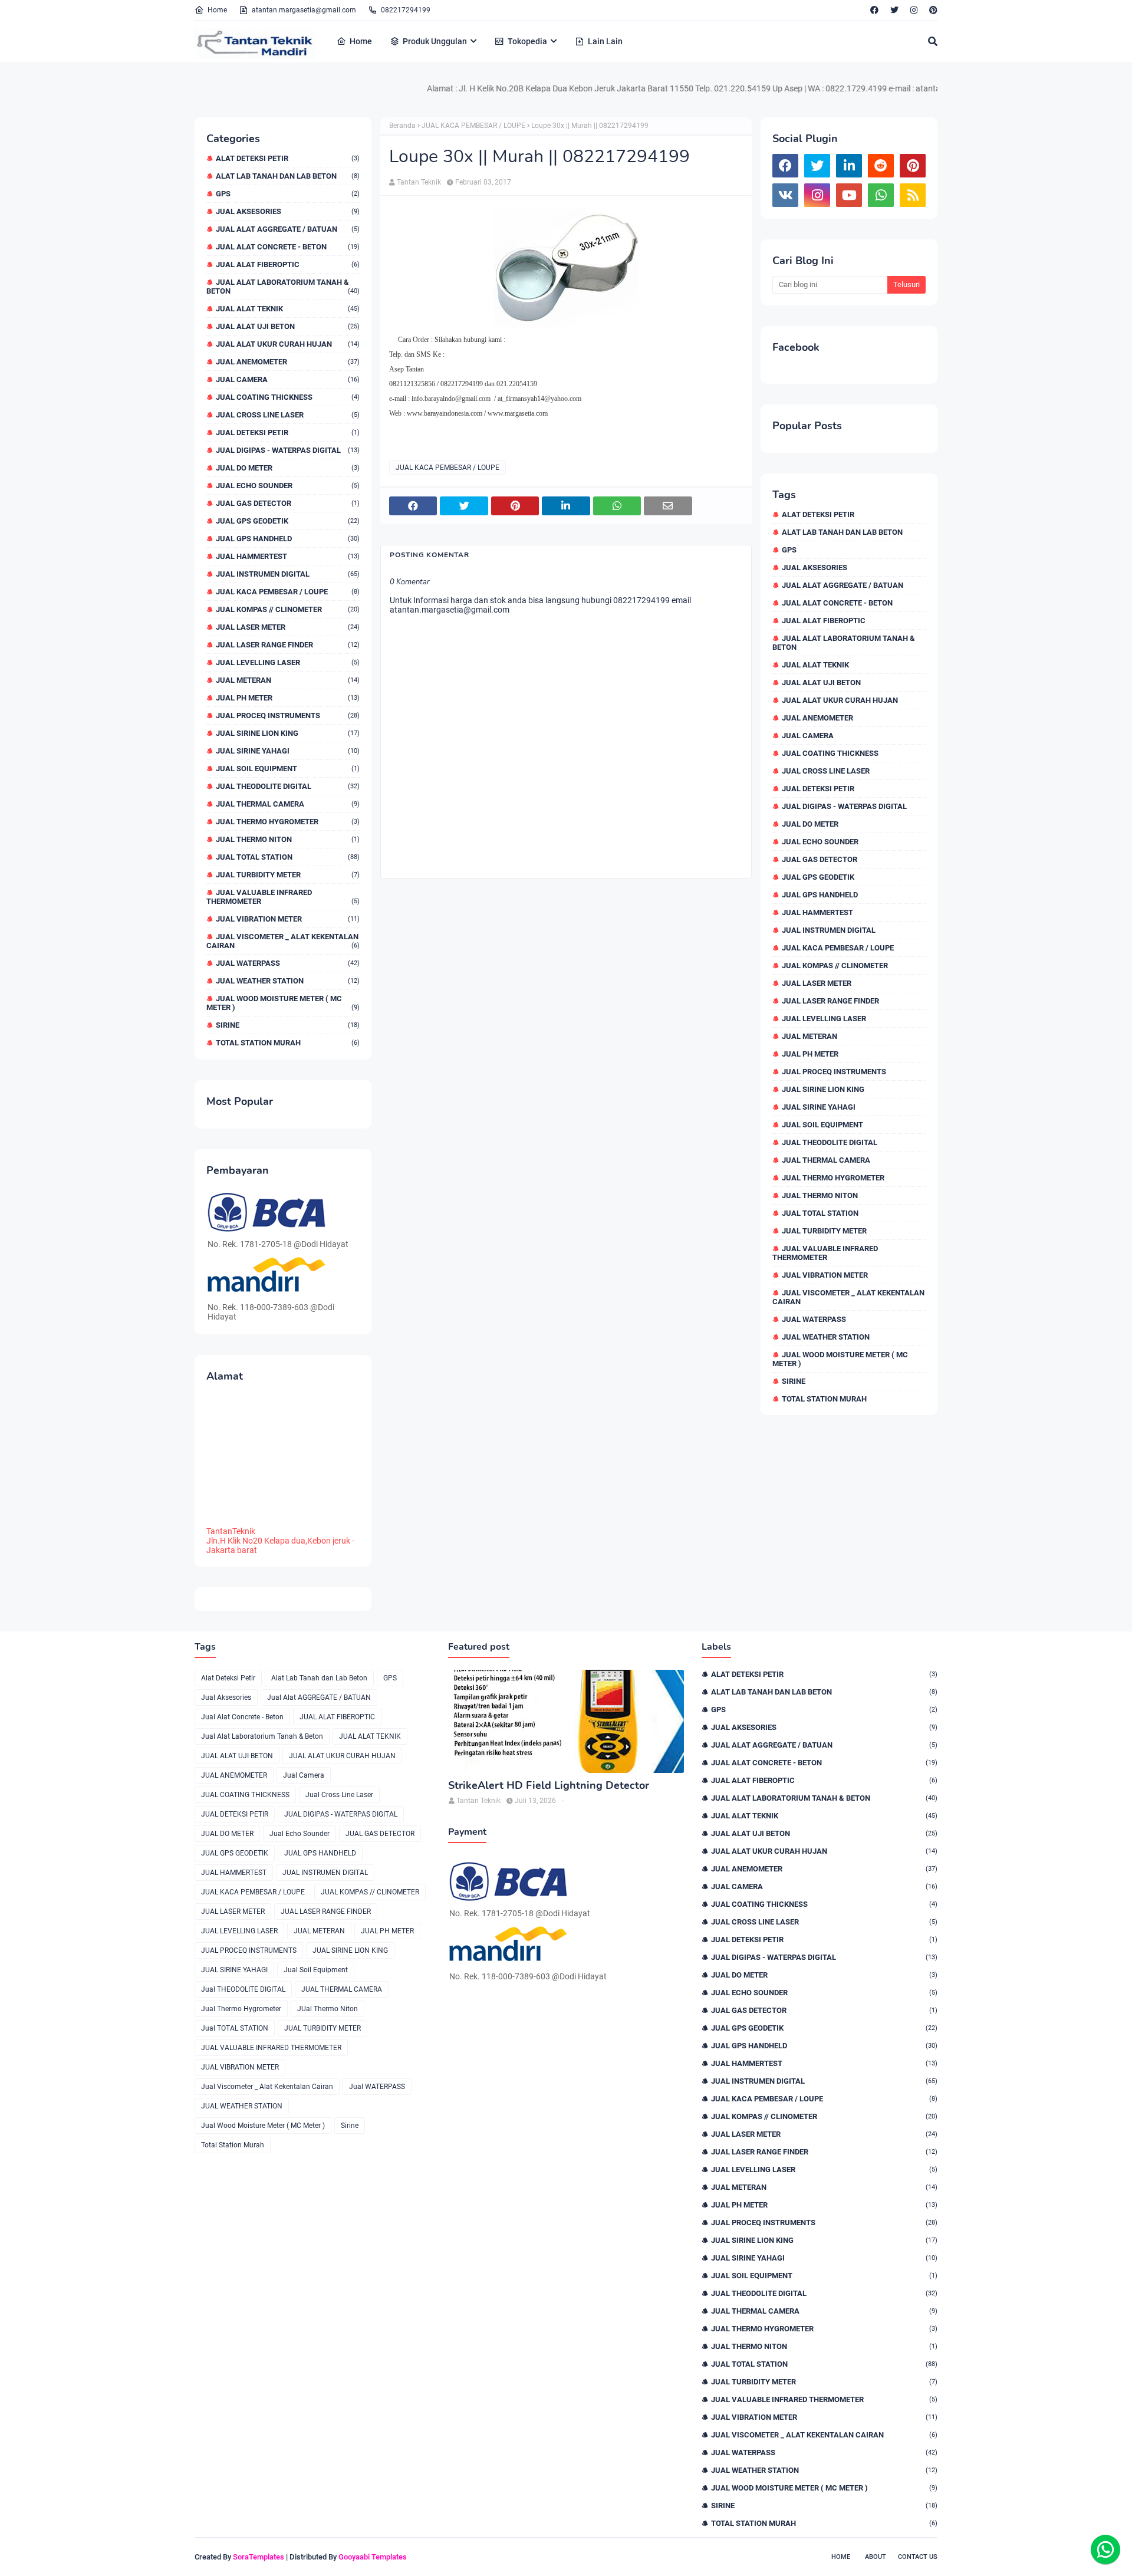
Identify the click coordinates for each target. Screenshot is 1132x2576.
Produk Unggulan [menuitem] (435, 41)
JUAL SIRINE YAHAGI (288, 751)
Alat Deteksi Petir (288, 158)
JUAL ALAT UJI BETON (288, 326)
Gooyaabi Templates (373, 2557)
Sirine (288, 1025)
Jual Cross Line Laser (288, 415)
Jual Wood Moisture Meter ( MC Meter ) (283, 1003)
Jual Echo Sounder (288, 486)
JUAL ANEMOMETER (288, 362)
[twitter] (894, 10)
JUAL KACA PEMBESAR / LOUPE (288, 592)
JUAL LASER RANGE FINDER (288, 645)
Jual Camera (288, 379)
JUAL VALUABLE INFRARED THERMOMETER (283, 897)
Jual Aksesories (288, 211)
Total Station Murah (288, 1043)
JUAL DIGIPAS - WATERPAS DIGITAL (288, 450)
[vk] (785, 195)
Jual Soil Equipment (288, 769)
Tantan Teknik (419, 182)
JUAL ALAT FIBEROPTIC (288, 264)
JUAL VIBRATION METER (288, 919)
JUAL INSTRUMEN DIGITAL (288, 574)
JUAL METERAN (288, 680)
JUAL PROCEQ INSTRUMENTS (288, 715)
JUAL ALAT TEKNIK (288, 309)
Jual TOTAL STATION (288, 857)
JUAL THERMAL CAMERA (288, 804)
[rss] (913, 195)
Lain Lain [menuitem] (605, 41)
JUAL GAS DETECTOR (288, 503)
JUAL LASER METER (288, 627)
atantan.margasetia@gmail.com (304, 10)
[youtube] (849, 195)
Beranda (402, 126)
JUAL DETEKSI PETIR (288, 432)
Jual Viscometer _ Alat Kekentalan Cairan (283, 941)
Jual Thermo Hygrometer (288, 822)
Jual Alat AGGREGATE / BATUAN (288, 229)
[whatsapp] (881, 195)
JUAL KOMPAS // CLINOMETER (288, 609)
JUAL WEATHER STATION (288, 981)
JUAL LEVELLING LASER (288, 662)
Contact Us (918, 2557)
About (876, 2557)
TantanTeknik (231, 1531)
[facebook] (874, 10)
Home (217, 10)
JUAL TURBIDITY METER (288, 875)
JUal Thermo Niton (288, 839)
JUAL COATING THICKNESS (288, 397)
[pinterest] (932, 10)
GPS (288, 194)
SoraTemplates (259, 2557)
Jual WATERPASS (288, 963)
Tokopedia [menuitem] (527, 41)
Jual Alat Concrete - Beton (288, 247)
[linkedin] (849, 166)
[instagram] (914, 10)
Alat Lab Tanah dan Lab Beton (288, 176)
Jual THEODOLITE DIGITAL (288, 786)
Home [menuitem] (361, 41)
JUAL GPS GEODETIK (288, 521)
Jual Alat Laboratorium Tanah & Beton (283, 287)
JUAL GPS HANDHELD (288, 539)
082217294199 (406, 10)
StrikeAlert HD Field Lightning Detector (549, 1786)
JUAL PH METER (288, 698)
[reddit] (881, 166)
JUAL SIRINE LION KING (288, 733)
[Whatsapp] (1105, 2549)
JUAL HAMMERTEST (288, 556)
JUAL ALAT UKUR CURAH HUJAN (288, 344)
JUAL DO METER (288, 468)
